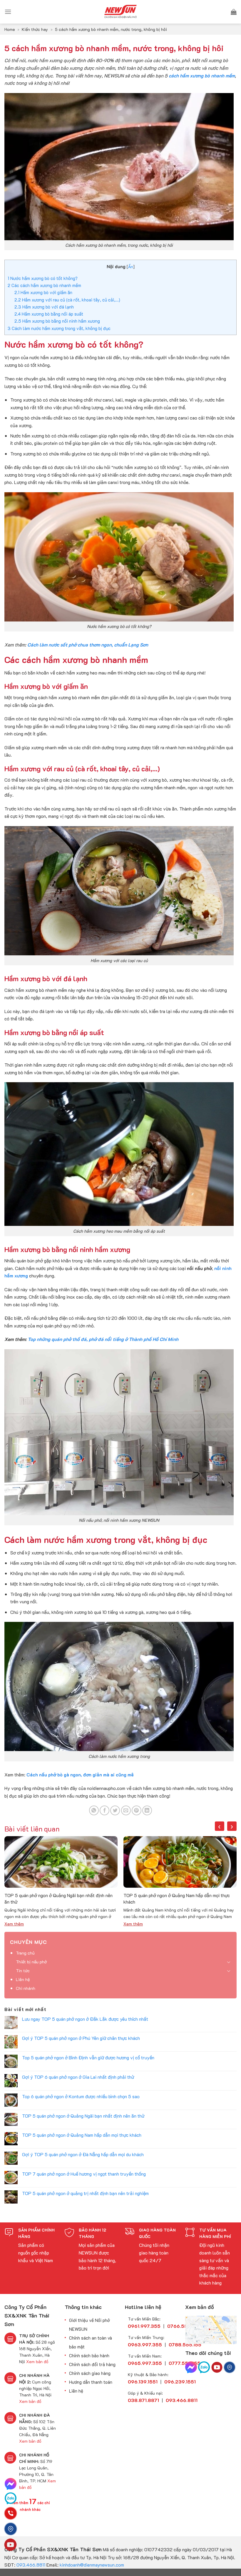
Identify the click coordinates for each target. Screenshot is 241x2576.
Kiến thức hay (35, 29)
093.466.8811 (31, 2565)
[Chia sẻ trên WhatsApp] (94, 1810)
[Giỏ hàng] (234, 12)
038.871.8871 (143, 2400)
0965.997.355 (145, 2363)
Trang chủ (25, 1953)
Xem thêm (14, 1924)
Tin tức (23, 1971)
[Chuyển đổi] (229, 1962)
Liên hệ (23, 1979)
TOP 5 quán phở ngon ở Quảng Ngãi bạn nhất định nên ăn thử (58, 1898)
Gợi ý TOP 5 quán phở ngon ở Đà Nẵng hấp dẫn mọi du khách (83, 2154)
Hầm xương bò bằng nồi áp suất (49, 314)
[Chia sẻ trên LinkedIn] (147, 1810)
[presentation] (220, 1826)
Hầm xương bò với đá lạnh (44, 307)
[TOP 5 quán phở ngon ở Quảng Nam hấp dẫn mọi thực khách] (180, 1862)
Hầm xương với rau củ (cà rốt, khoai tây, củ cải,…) (67, 300)
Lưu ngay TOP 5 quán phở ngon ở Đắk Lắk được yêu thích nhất (85, 2019)
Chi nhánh (26, 1988)
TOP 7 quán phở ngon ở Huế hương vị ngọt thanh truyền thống (84, 2174)
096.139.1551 (143, 2382)
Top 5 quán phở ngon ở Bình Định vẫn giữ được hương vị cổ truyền (88, 2057)
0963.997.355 (145, 2344)
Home (10, 29)
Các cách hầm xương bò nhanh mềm (44, 285)
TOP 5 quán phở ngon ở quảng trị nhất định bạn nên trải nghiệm (85, 2193)
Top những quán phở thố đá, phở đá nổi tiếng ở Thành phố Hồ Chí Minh (103, 1339)
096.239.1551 (180, 2382)
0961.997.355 (144, 2326)
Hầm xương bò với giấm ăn (43, 292)
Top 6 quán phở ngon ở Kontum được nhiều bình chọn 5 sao (81, 2096)
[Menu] (8, 12)
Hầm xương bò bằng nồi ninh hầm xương (57, 321)
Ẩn (131, 267)
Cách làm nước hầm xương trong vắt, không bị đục (59, 328)
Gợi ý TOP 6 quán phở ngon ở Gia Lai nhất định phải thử (78, 2077)
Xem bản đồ (37, 2362)
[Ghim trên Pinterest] (137, 1810)
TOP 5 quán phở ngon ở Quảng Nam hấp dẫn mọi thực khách (177, 1898)
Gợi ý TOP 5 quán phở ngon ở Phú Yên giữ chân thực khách (81, 2038)
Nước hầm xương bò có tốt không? (43, 278)
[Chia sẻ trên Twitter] (115, 1810)
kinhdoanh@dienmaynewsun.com (92, 2565)
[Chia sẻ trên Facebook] (104, 1810)
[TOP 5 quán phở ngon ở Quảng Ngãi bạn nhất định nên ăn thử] (61, 1862)
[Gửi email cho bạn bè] (126, 1810)
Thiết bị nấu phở (31, 1962)
